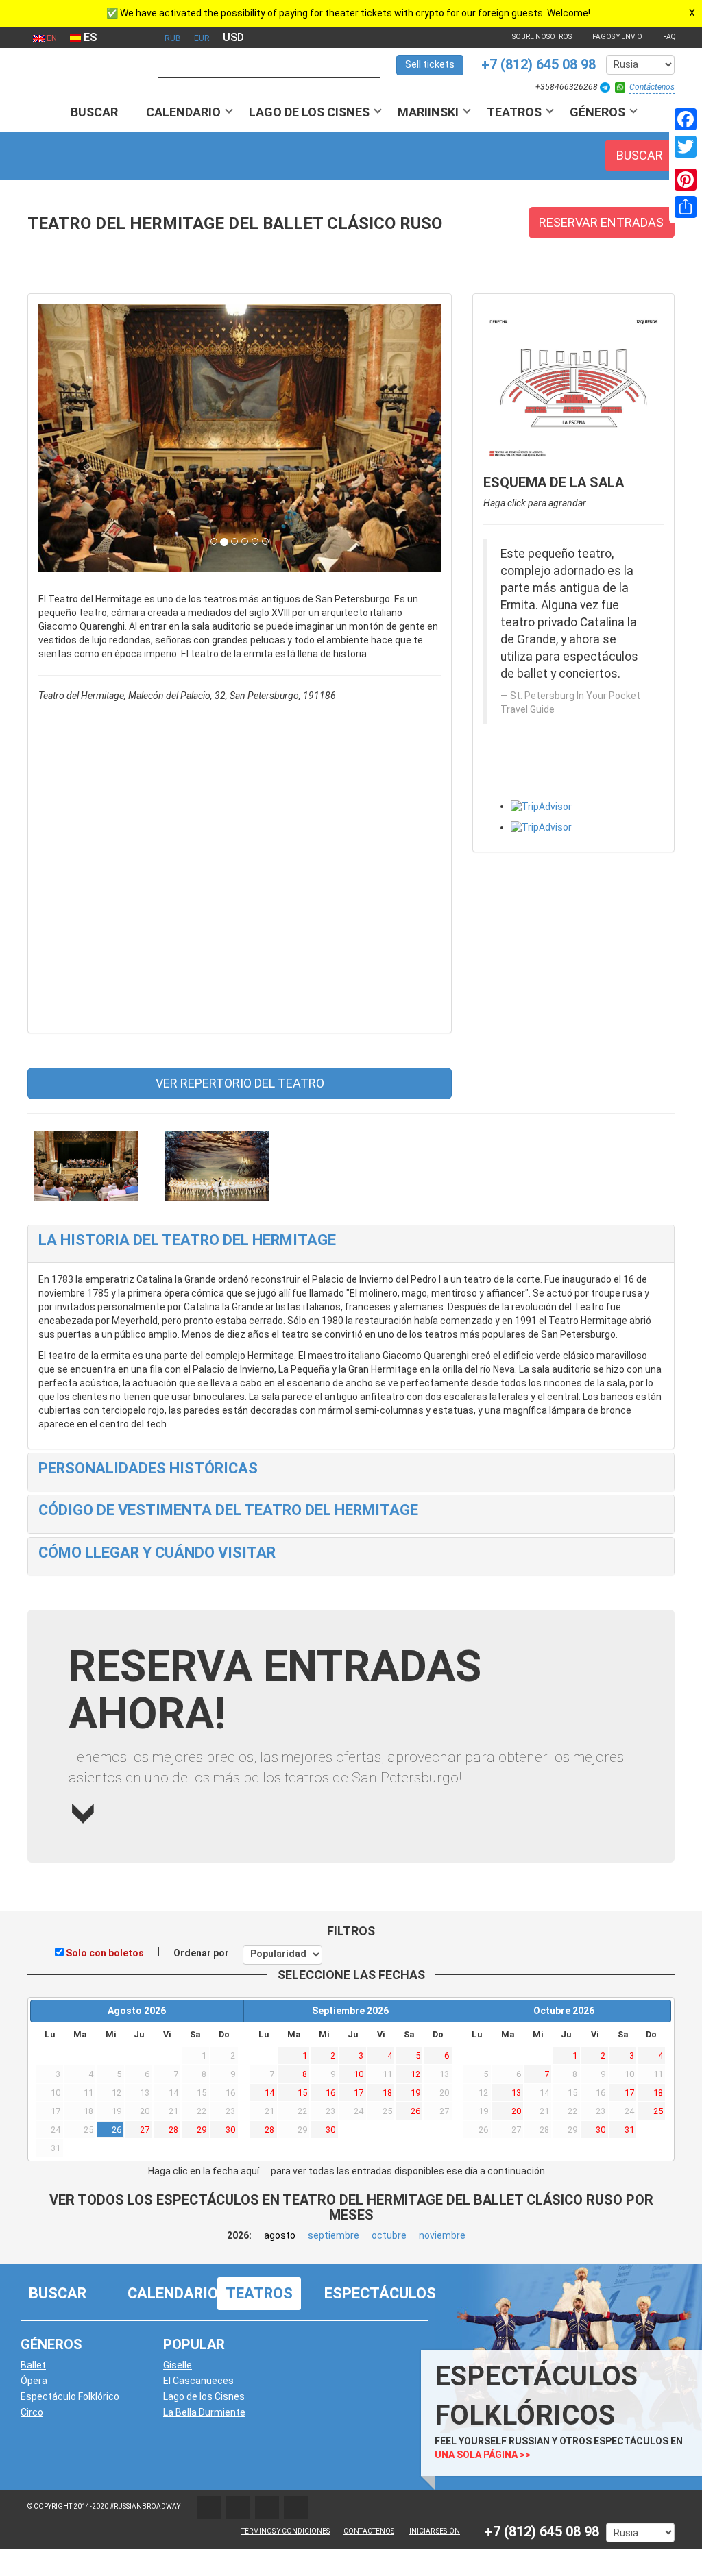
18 (387, 2093)
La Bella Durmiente (204, 2412)
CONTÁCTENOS (369, 2531)
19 (415, 2093)
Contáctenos (652, 87)
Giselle (178, 2365)
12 (415, 2074)
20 (516, 2111)
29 (202, 2130)
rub (173, 38)
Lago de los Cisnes (309, 112)
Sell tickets (430, 64)
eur (202, 38)
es (89, 37)
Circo (32, 2412)
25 (658, 2111)
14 (269, 2093)
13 (516, 2093)
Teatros (514, 112)
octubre (389, 2235)
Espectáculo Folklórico (70, 2396)
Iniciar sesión (435, 2531)
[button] (69, 439)
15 (302, 2093)
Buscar (94, 112)
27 (145, 2130)
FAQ (669, 37)
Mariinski (428, 112)
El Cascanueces (198, 2381)
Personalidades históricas (148, 1468)
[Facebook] (686, 119)
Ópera (34, 2381)
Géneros (597, 112)
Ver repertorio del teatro (240, 1083)
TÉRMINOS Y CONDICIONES (286, 2531)
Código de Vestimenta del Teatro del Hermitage (228, 1510)
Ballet (33, 2365)
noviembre (442, 2235)
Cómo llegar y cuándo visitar (157, 1553)
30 (230, 2130)
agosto (280, 2235)
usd (233, 37)
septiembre (334, 2235)
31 (629, 2130)
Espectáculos (380, 2293)
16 (330, 2093)
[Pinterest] (686, 180)
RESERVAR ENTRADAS (601, 222)
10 (359, 2074)
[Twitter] (686, 147)
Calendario (183, 112)
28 (173, 2130)
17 (359, 2093)
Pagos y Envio (617, 37)
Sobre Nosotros (542, 37)
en (51, 38)
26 (117, 2130)
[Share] (686, 207)
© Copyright (50, 2506)
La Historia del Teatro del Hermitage (187, 1240)
